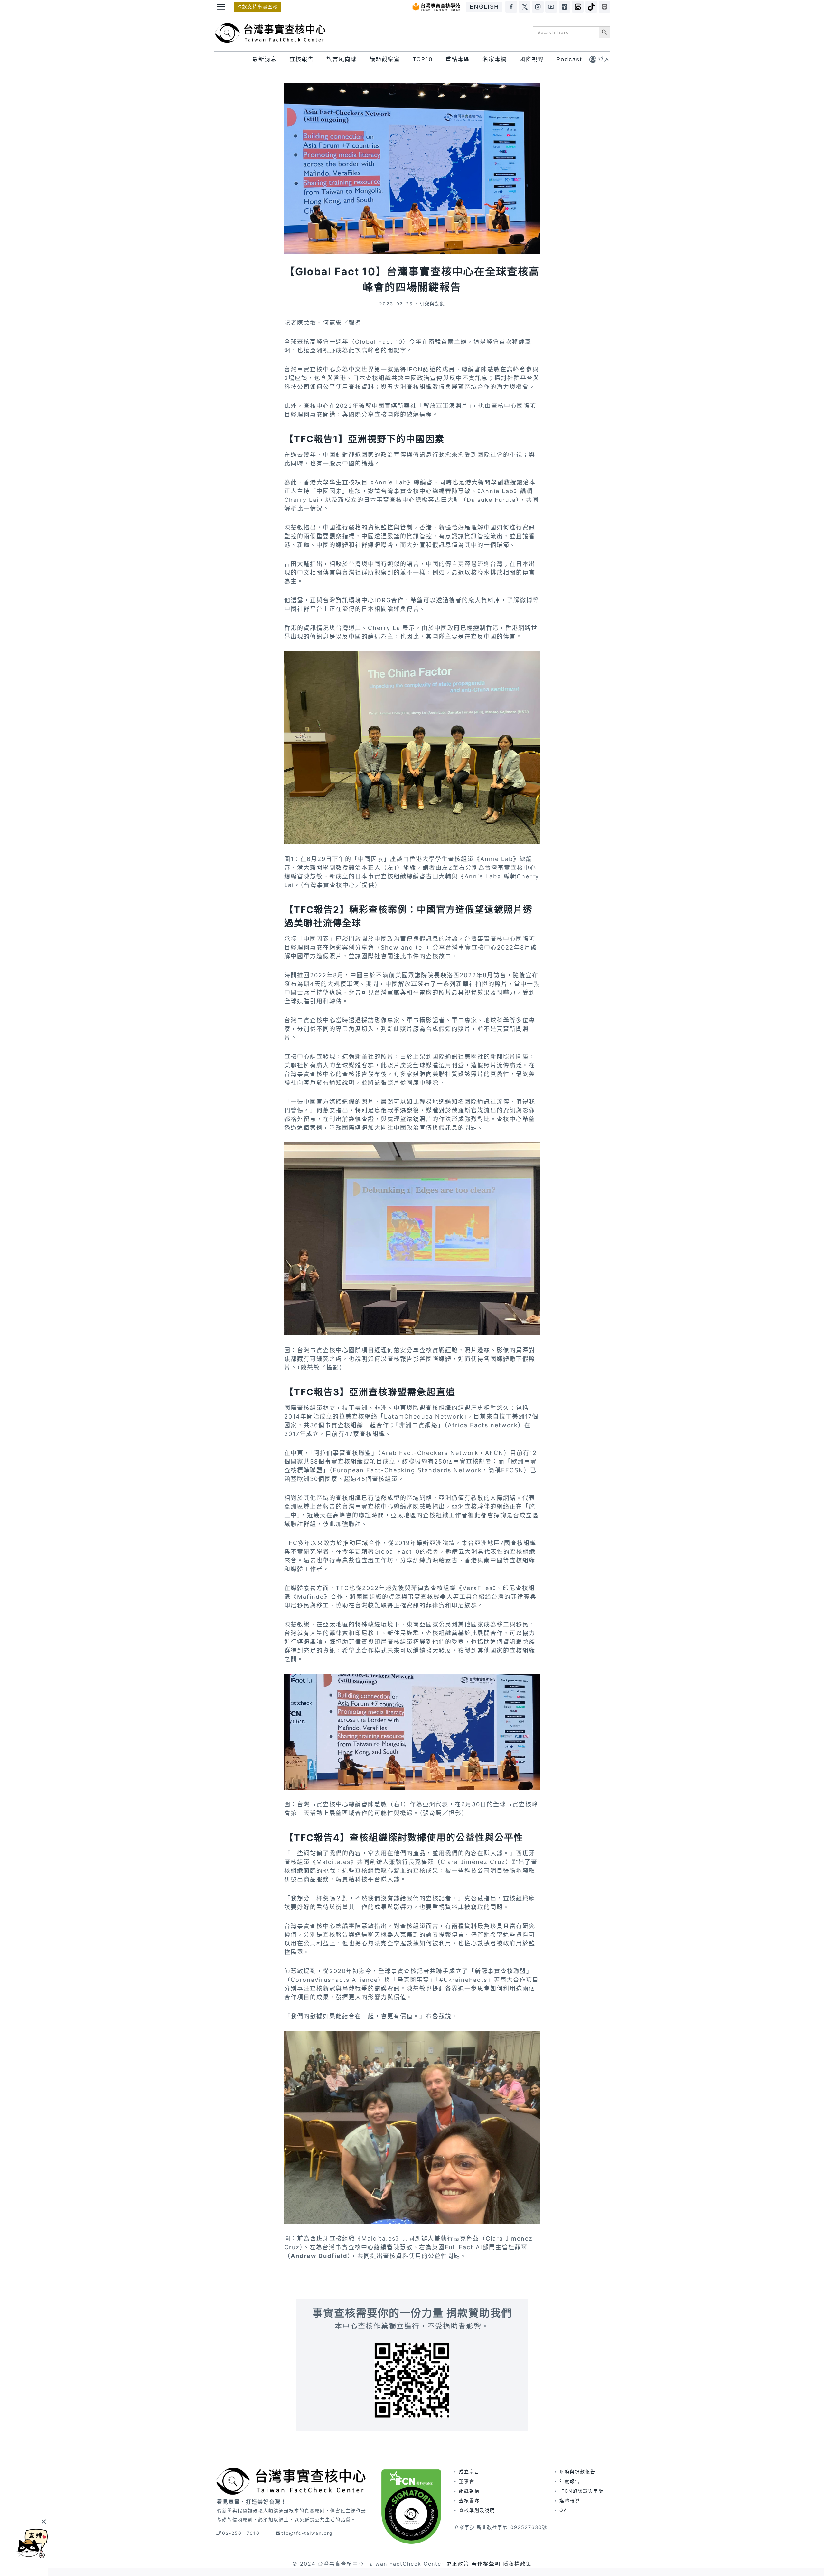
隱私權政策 (517, 2564)
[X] (525, 7)
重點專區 (458, 59)
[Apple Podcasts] (565, 7)
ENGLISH (484, 7)
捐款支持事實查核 (257, 7)
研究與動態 (432, 304)
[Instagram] (538, 7)
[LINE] (604, 7)
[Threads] (578, 7)
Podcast (569, 59)
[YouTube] (551, 7)
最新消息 (265, 59)
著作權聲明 (486, 2564)
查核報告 (302, 59)
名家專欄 (495, 59)
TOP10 (423, 59)
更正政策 (458, 2564)
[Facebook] (511, 7)
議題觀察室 (385, 59)
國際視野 (532, 59)
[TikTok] (591, 7)
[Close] (44, 2521)
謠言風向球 (342, 59)
